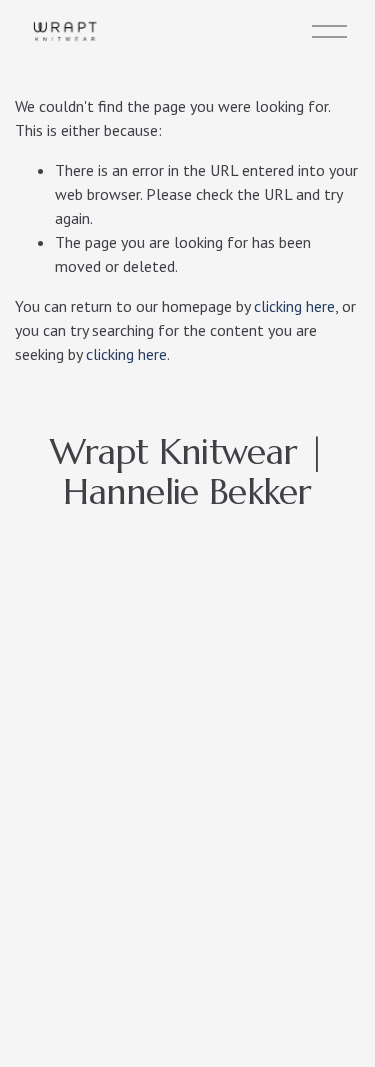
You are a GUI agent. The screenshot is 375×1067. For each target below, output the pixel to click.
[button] (64, 647)
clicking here (294, 306)
